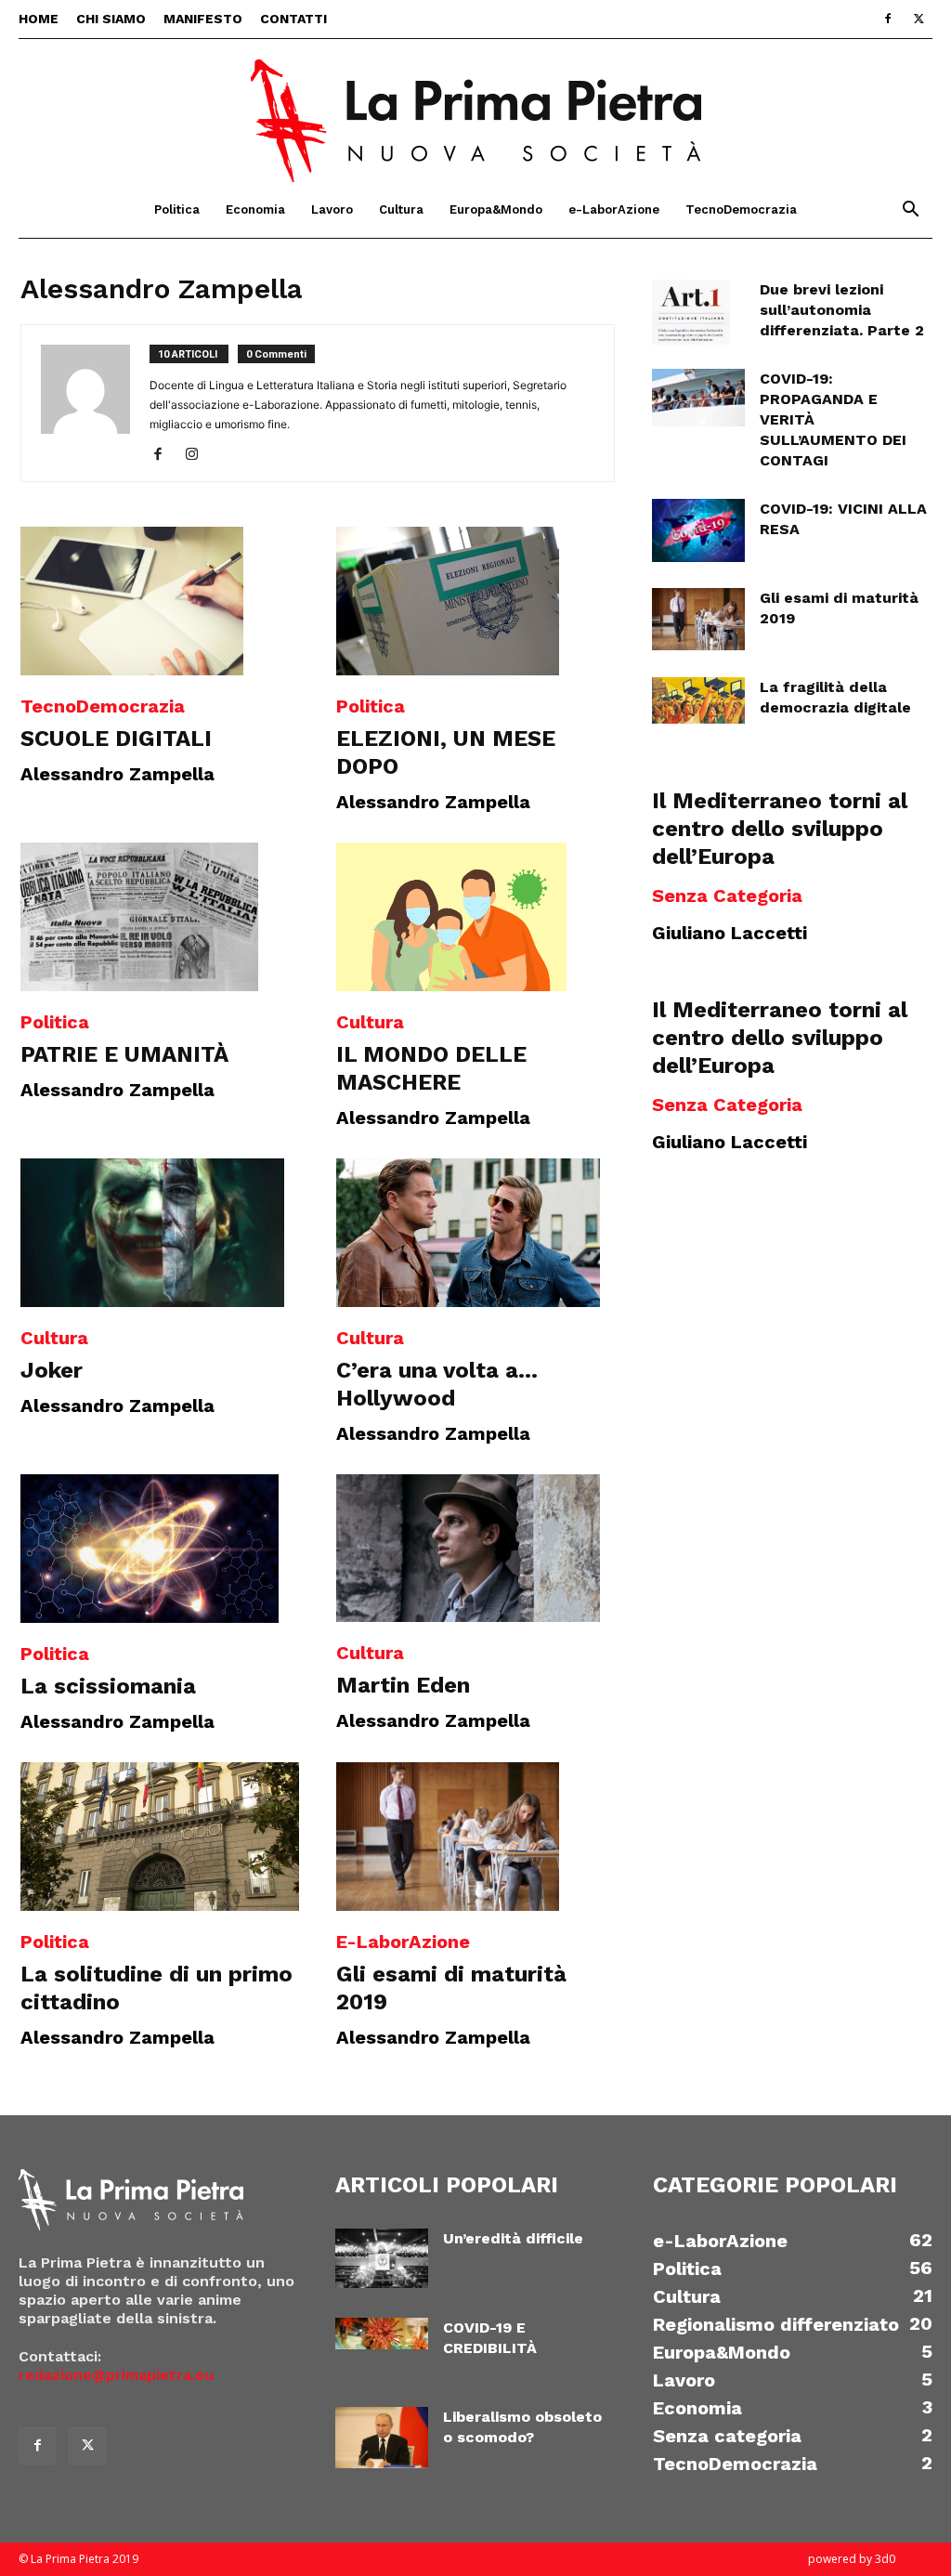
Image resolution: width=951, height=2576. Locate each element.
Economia (255, 209)
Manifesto (203, 19)
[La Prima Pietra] (475, 111)
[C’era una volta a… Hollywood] (475, 1233)
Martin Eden (403, 1685)
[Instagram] (198, 455)
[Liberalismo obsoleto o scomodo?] (382, 2438)
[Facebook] (888, 19)
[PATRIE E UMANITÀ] (160, 917)
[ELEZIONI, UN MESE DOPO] (475, 601)
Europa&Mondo (496, 209)
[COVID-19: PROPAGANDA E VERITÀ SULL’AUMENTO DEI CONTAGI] (698, 398)
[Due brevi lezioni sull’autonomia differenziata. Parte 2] (691, 312)
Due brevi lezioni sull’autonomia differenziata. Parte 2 (842, 310)
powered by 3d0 (852, 2559)
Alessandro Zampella (117, 774)
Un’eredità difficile (513, 2238)
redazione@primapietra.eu (116, 2375)
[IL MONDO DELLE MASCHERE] (475, 917)
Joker (52, 1370)
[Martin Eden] (475, 1549)
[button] (910, 211)
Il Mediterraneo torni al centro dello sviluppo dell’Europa (780, 829)
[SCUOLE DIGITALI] (160, 601)
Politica (177, 209)
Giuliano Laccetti (730, 933)
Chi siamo (111, 19)
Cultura (401, 209)
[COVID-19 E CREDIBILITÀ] (382, 2334)
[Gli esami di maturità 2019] (475, 1837)
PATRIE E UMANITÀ (124, 1054)
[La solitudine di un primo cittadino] (160, 1837)
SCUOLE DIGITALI (116, 739)
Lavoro (332, 209)
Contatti (293, 19)
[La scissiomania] (160, 1549)
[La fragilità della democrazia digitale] (698, 700)
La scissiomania (108, 1686)
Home (39, 19)
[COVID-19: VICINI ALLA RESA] (698, 530)
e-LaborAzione (614, 209)
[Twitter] (918, 19)
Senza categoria (727, 896)
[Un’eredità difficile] (382, 2259)
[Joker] (160, 1233)
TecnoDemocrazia (741, 209)
